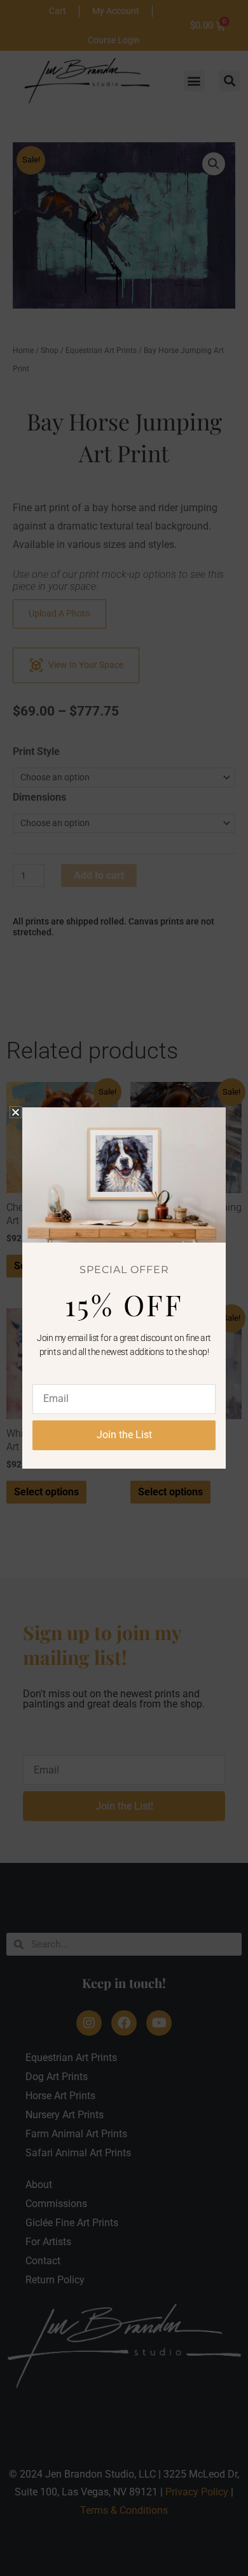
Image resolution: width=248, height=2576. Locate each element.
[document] (124, 1288)
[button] (16, 1112)
